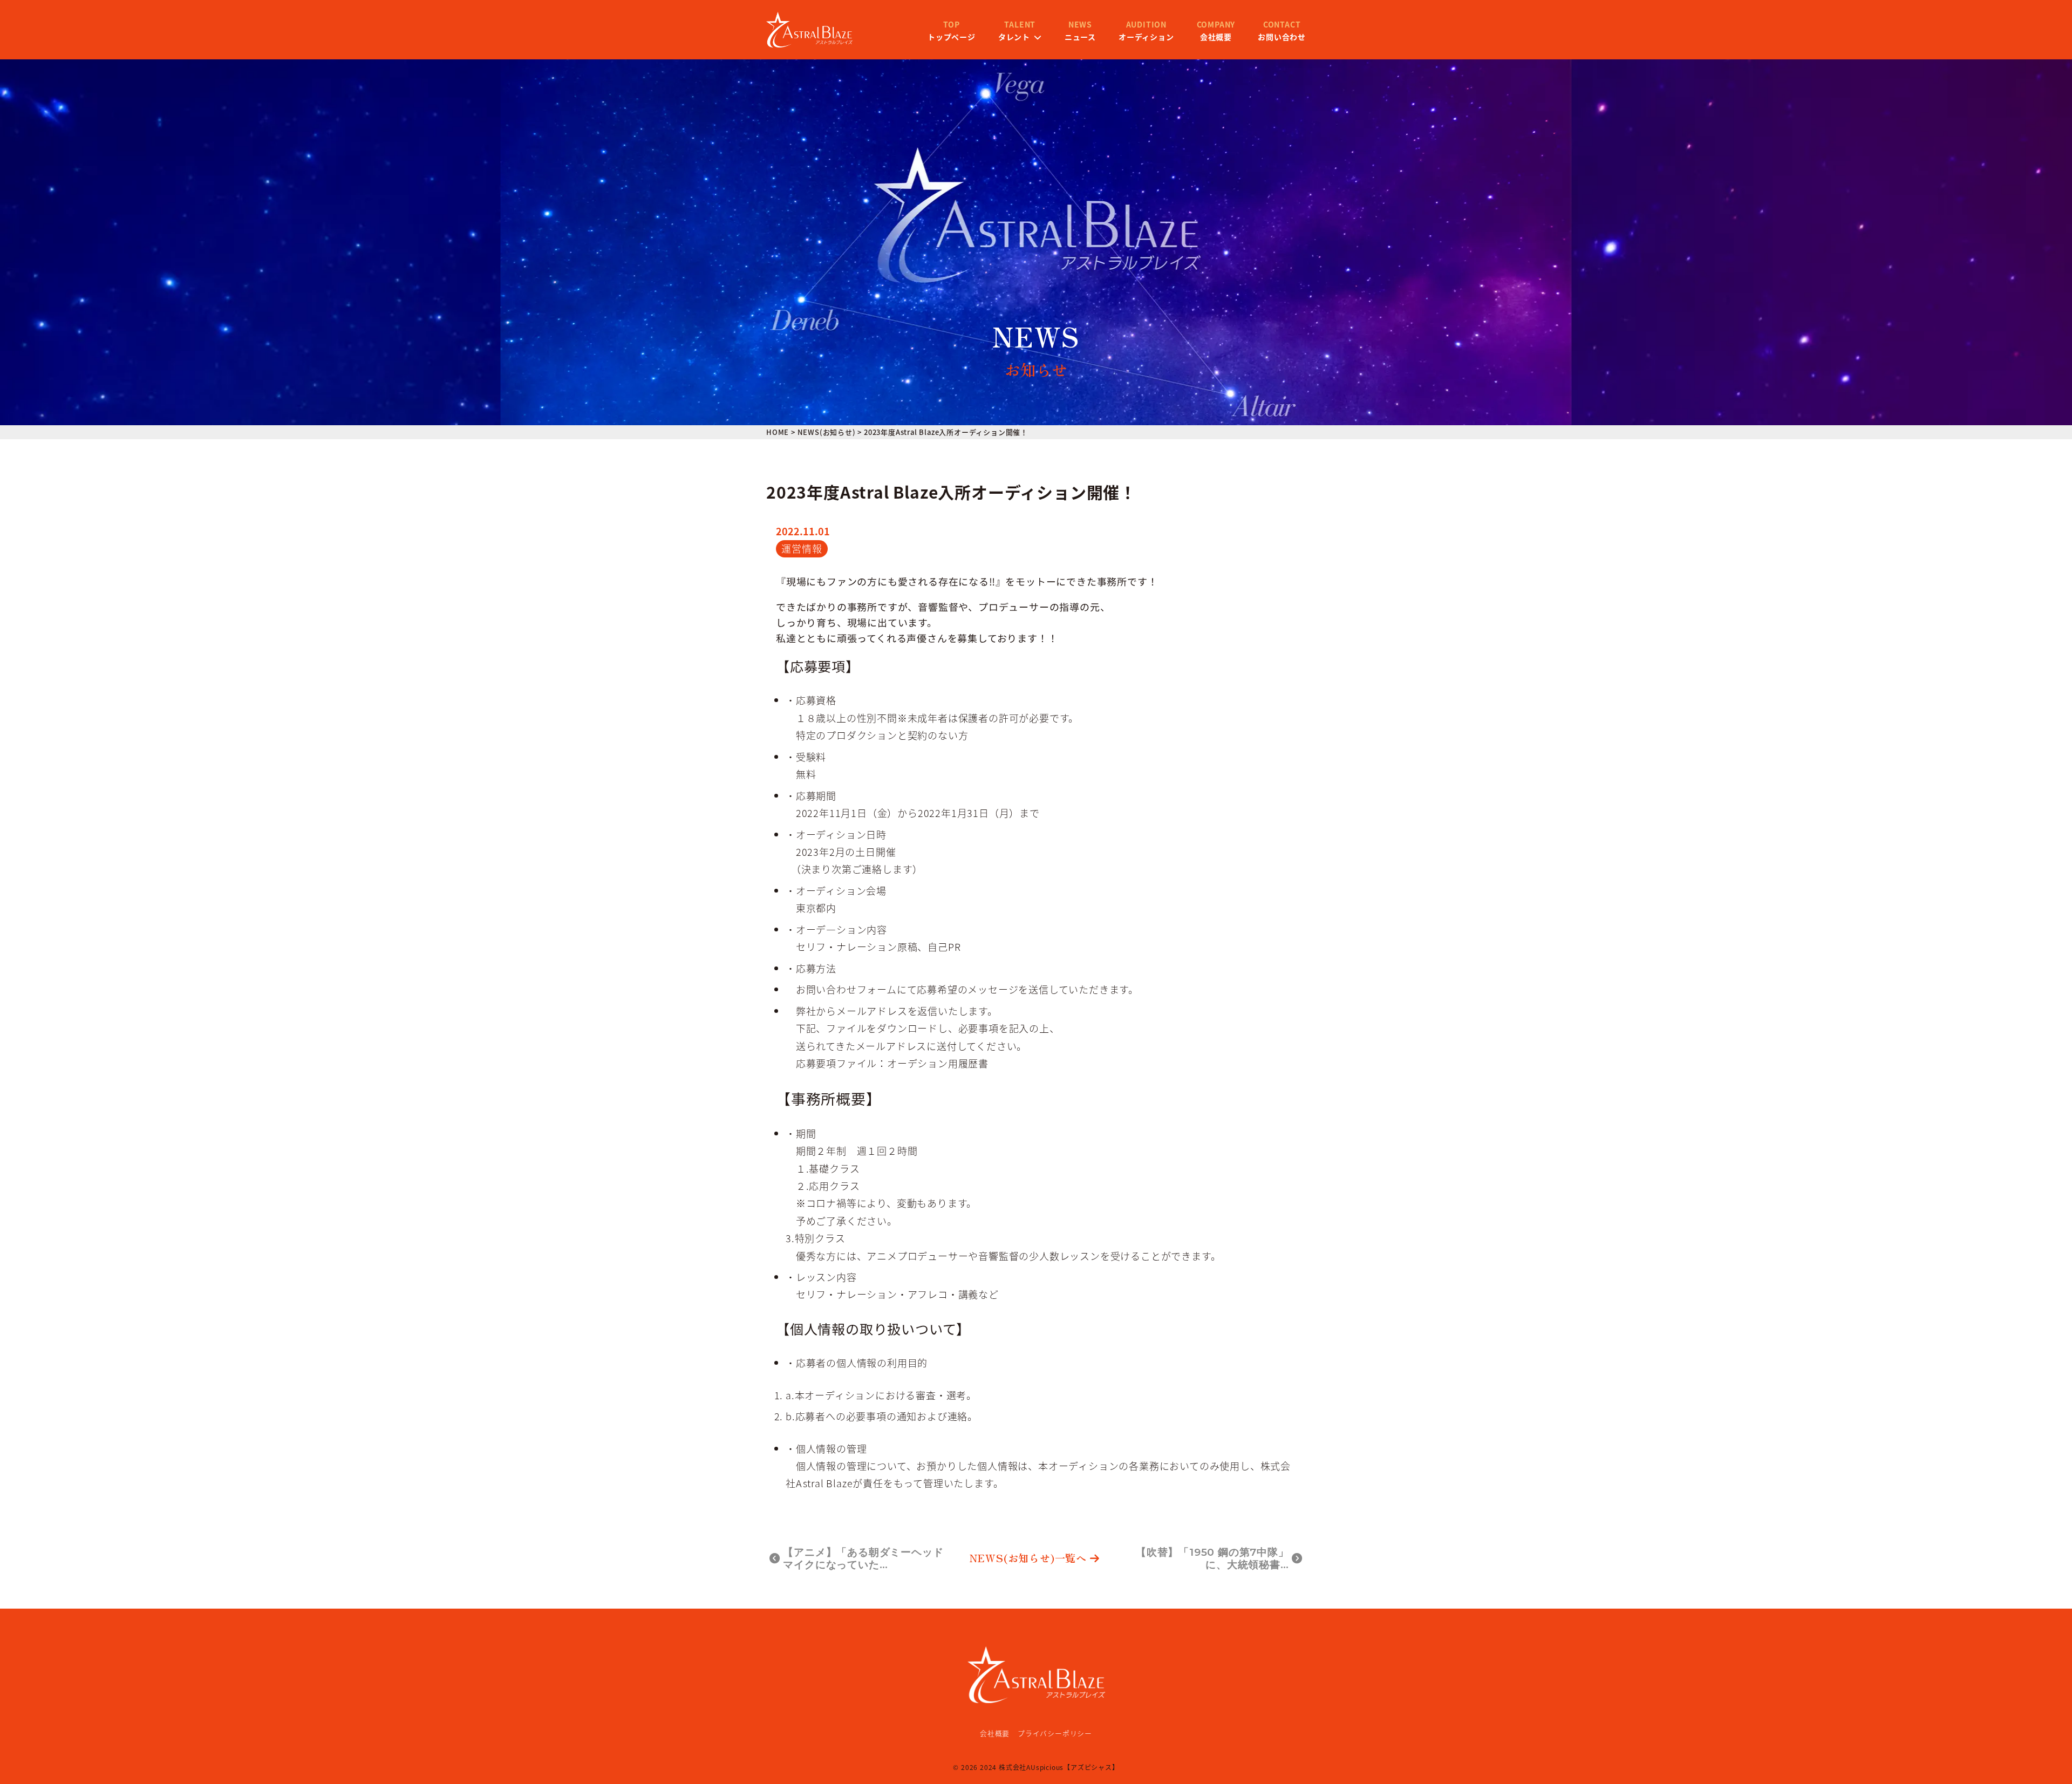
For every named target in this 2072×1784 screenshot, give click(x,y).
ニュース (1080, 31)
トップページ (952, 31)
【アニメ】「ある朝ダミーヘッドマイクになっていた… (863, 1558)
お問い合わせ (1282, 31)
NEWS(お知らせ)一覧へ (1028, 1558)
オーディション (1146, 31)
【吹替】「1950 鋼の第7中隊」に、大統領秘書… (1212, 1558)
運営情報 (802, 548)
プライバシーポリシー (1055, 1733)
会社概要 (1216, 31)
